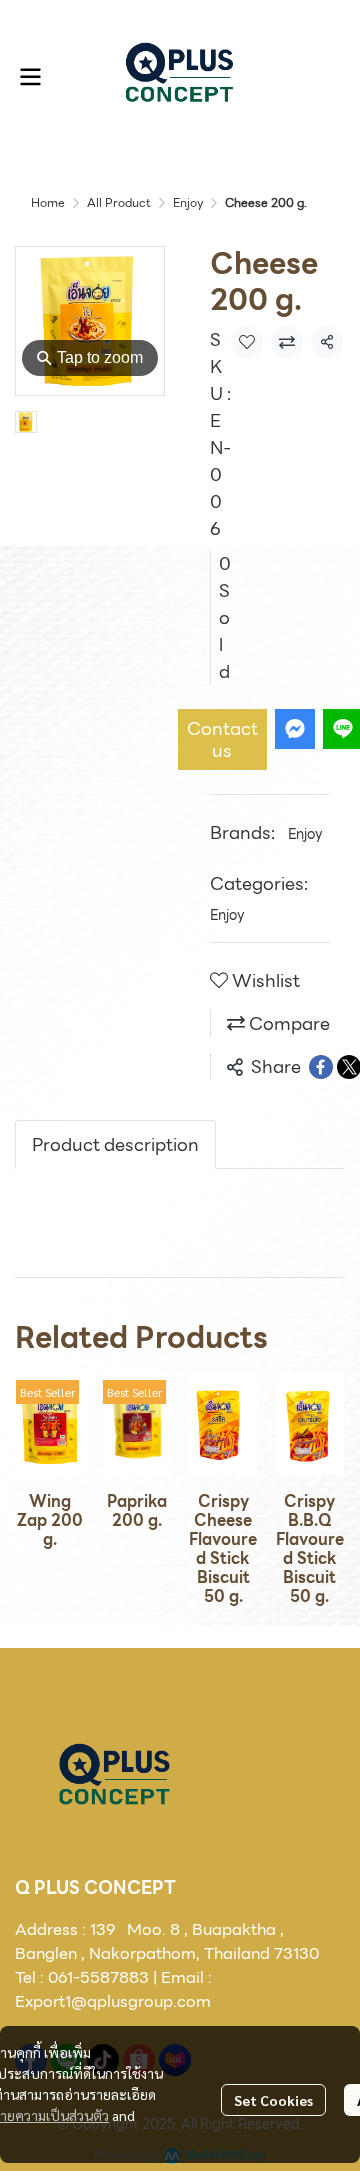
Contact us (222, 739)
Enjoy (188, 202)
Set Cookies (273, 2100)
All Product (119, 202)
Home (48, 202)
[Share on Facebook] (321, 1067)
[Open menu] (30, 77)
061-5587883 (98, 1977)
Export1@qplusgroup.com (113, 2001)
